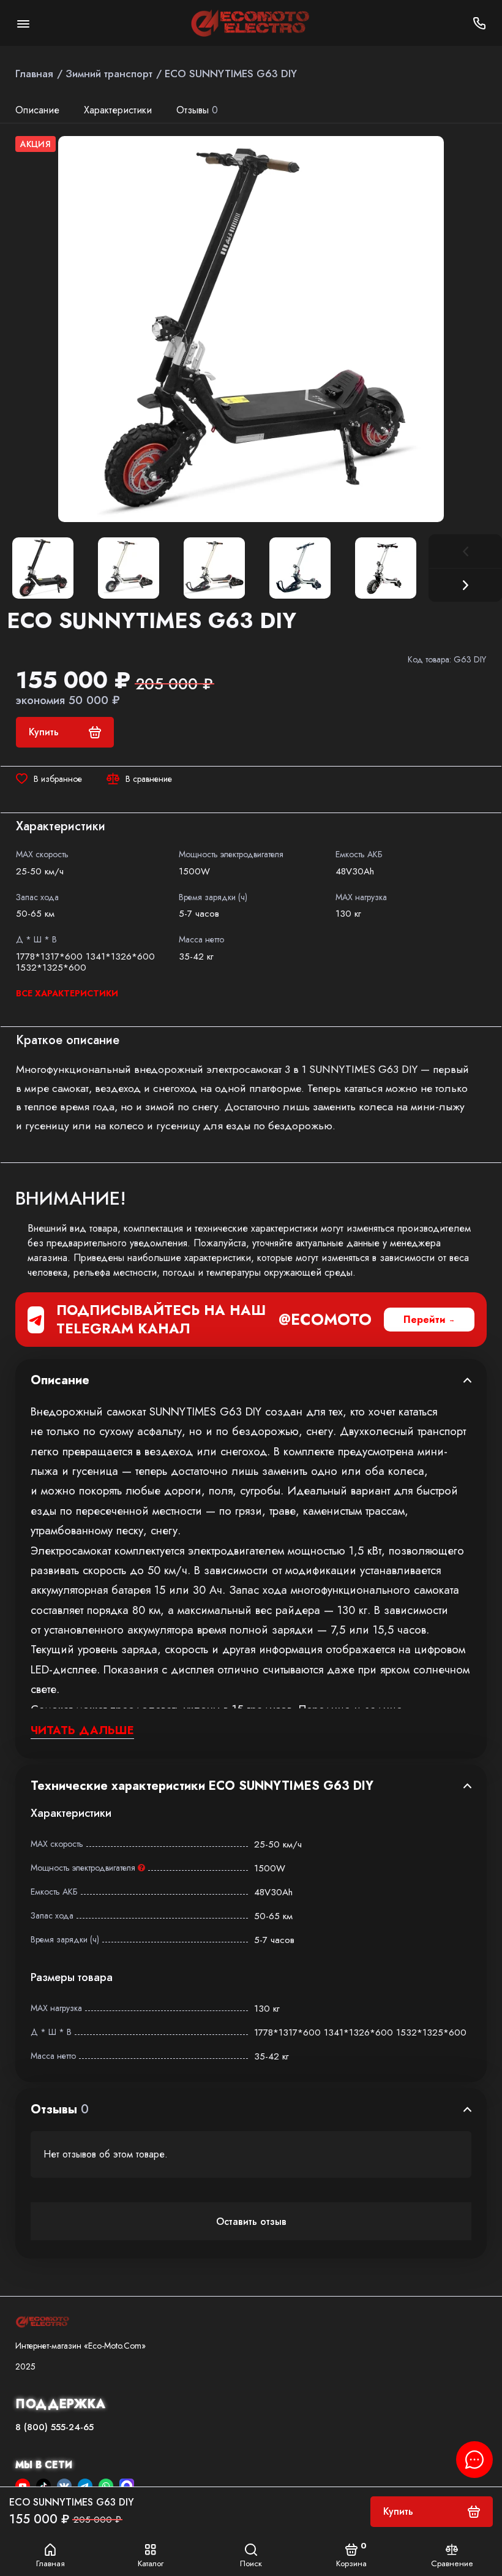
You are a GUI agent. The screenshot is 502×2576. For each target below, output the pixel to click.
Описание (37, 110)
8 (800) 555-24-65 (54, 2427)
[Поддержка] (479, 23)
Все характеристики (67, 993)
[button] (465, 585)
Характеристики (118, 110)
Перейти (425, 1320)
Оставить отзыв (251, 2222)
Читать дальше (82, 1730)
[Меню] (23, 23)
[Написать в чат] (474, 2460)
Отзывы (197, 110)
